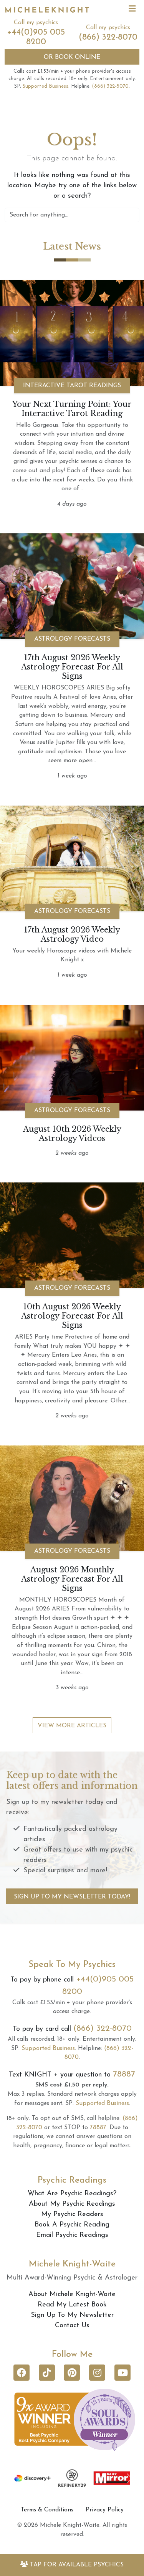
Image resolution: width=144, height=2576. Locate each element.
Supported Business (46, 86)
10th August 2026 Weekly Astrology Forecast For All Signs (72, 1316)
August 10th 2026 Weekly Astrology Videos (72, 1134)
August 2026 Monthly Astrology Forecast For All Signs (72, 1579)
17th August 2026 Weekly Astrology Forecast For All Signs (72, 667)
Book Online (72, 57)
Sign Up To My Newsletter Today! (72, 1897)
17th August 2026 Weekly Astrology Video (72, 934)
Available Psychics (77, 2565)
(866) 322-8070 (108, 37)
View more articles (72, 1726)
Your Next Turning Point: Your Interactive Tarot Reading (72, 409)
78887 (124, 2074)
